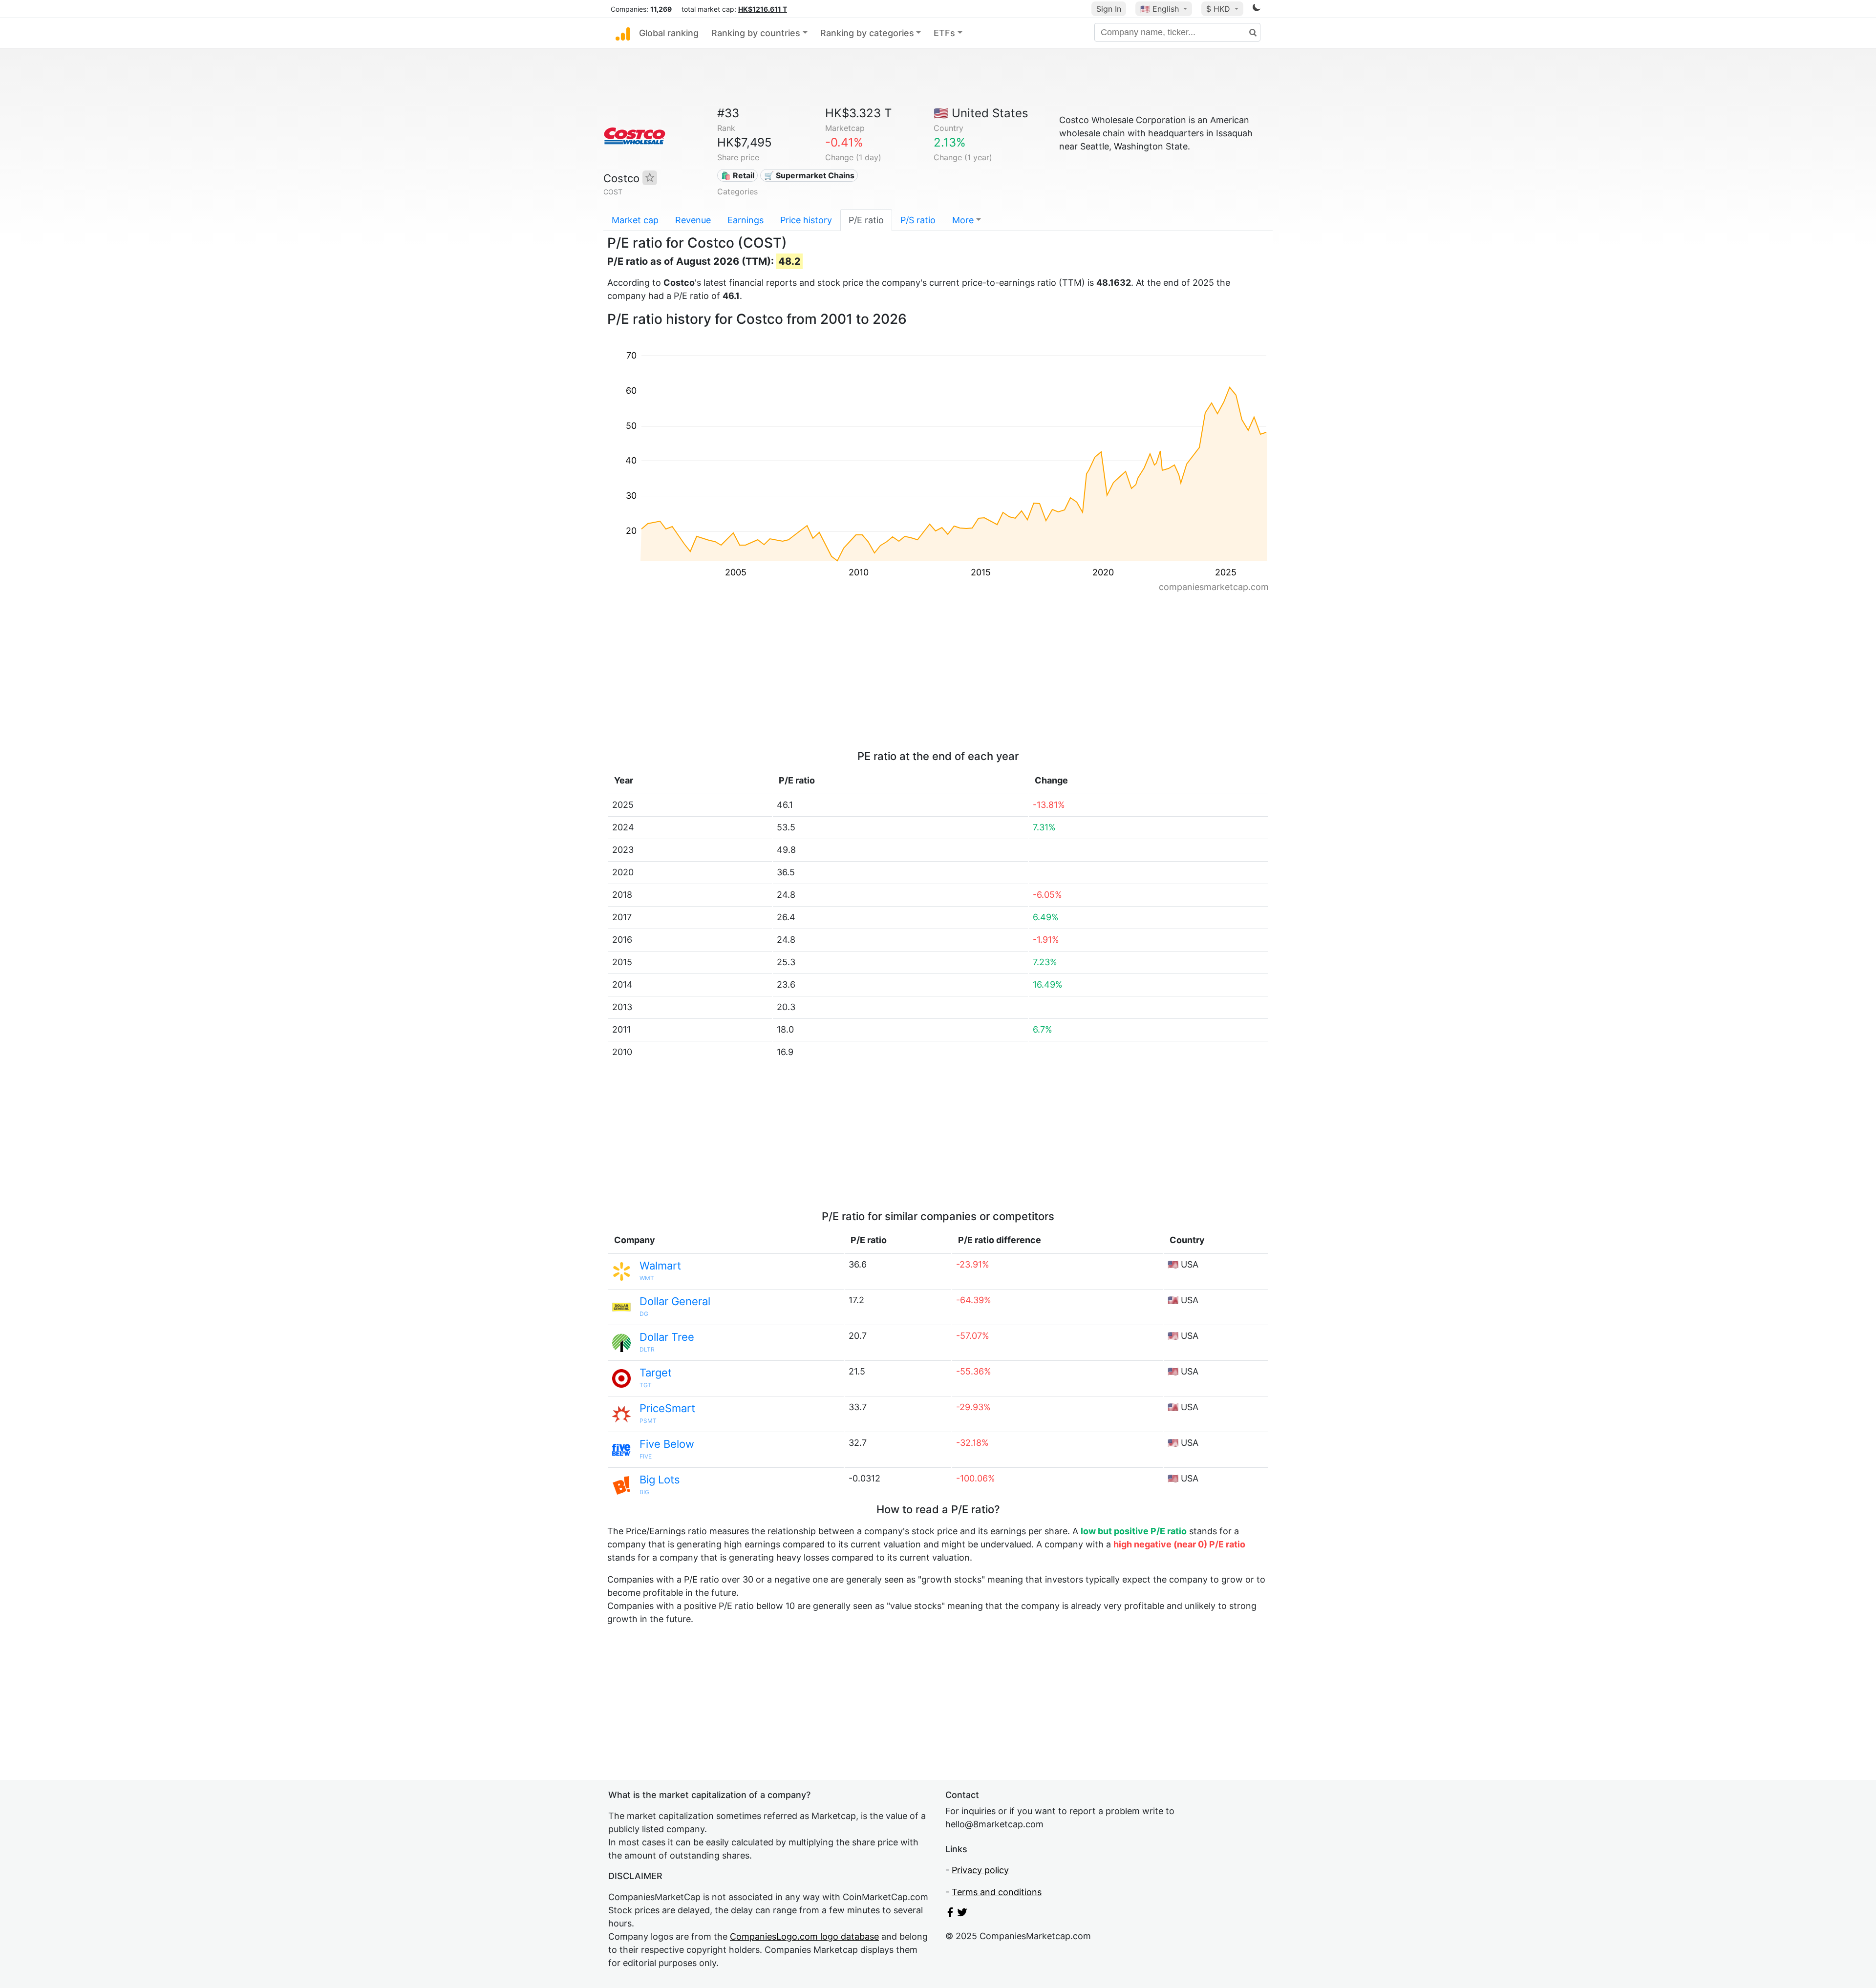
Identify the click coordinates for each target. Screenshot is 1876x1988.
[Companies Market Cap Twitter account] (962, 1914)
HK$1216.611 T (763, 9)
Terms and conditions (997, 1892)
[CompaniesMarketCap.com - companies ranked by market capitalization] (623, 33)
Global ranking (669, 33)
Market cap (635, 220)
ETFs (944, 33)
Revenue (693, 220)
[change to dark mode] (1257, 9)
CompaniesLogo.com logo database (804, 1936)
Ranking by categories (867, 33)
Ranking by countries (756, 33)
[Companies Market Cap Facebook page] (950, 1914)
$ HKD (1219, 9)
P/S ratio (918, 220)
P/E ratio (866, 220)
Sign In (1109, 9)
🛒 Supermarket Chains (809, 175)
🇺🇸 (1160, 9)
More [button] (963, 220)
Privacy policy (980, 1870)
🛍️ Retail (738, 175)
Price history (806, 220)
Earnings (746, 220)
